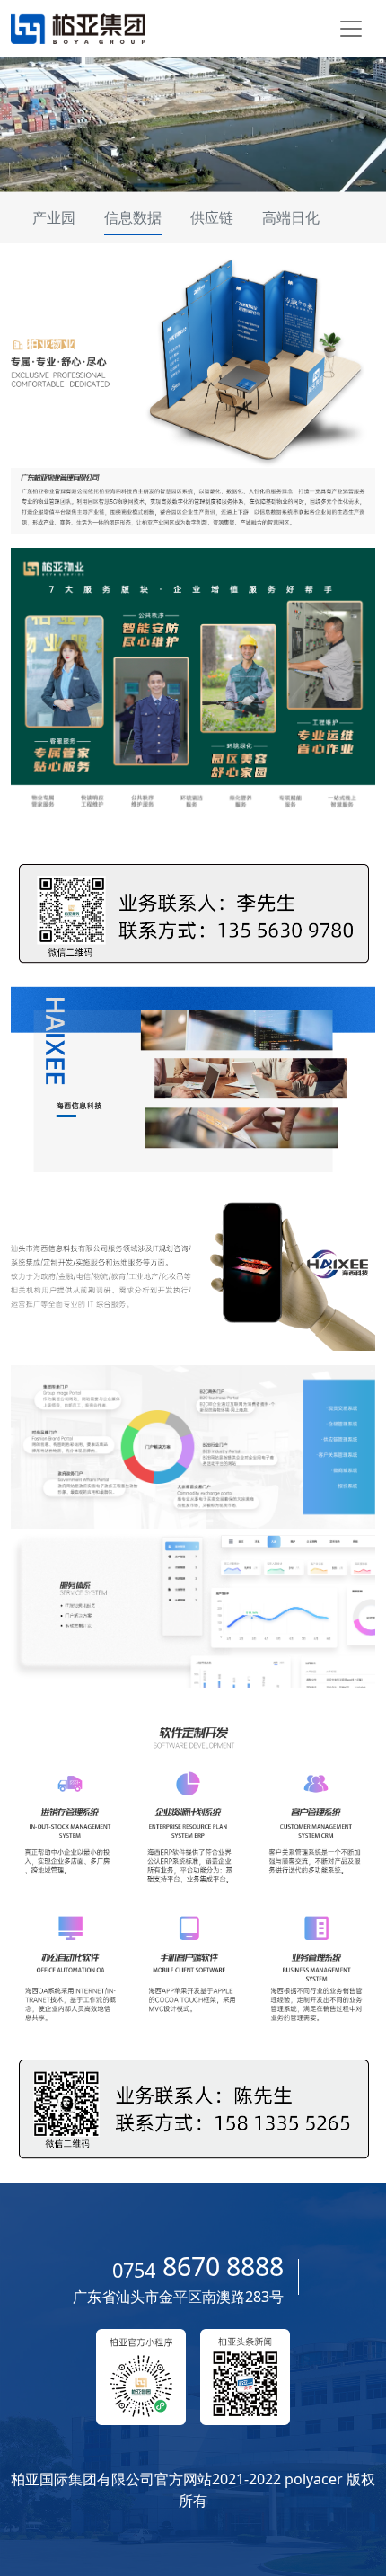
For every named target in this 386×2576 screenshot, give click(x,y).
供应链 (212, 217)
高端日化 (291, 217)
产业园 (54, 217)
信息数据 (133, 217)
